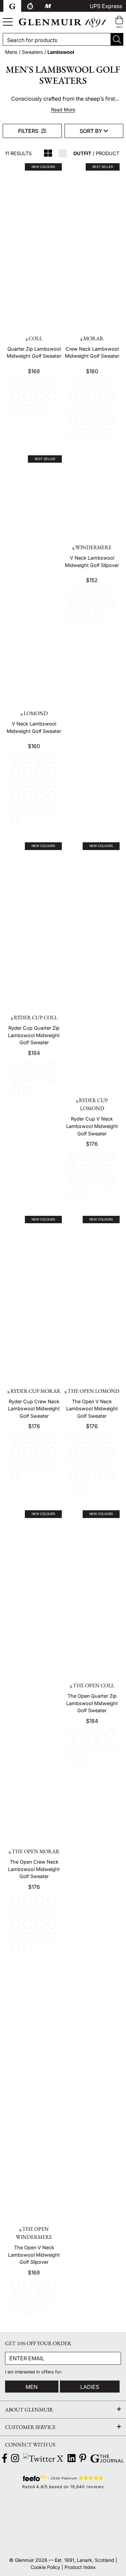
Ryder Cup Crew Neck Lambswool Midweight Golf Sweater (34, 1409)
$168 (34, 371)
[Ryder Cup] (22, 2507)
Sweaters (32, 52)
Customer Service (30, 2427)
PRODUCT (108, 153)
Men (32, 2387)
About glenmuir (29, 2410)
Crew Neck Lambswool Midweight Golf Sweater (92, 352)
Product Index (80, 2567)
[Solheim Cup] (104, 2507)
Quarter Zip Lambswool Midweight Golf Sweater (34, 352)
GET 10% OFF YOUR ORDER (38, 2343)
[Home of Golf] (104, 2522)
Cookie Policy (45, 2567)
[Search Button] (117, 39)
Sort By (92, 131)
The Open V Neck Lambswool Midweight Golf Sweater (92, 1409)
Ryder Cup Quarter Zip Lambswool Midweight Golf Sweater (34, 1035)
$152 (92, 580)
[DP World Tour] (22, 2522)
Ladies (90, 2387)
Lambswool (61, 52)
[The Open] (63, 2507)
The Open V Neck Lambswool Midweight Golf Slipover (34, 2255)
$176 (92, 1144)
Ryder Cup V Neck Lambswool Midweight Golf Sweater (92, 1126)
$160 (92, 371)
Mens (11, 52)
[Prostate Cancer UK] (63, 2539)
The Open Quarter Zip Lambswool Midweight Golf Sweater (92, 1703)
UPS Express (106, 6)
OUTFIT (82, 153)
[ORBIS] (104, 2539)
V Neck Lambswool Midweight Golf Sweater (34, 727)
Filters (29, 131)
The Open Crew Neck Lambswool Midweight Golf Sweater (34, 1869)
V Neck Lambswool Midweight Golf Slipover (92, 561)
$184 (34, 1053)
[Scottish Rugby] (22, 2539)
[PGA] (63, 2522)
